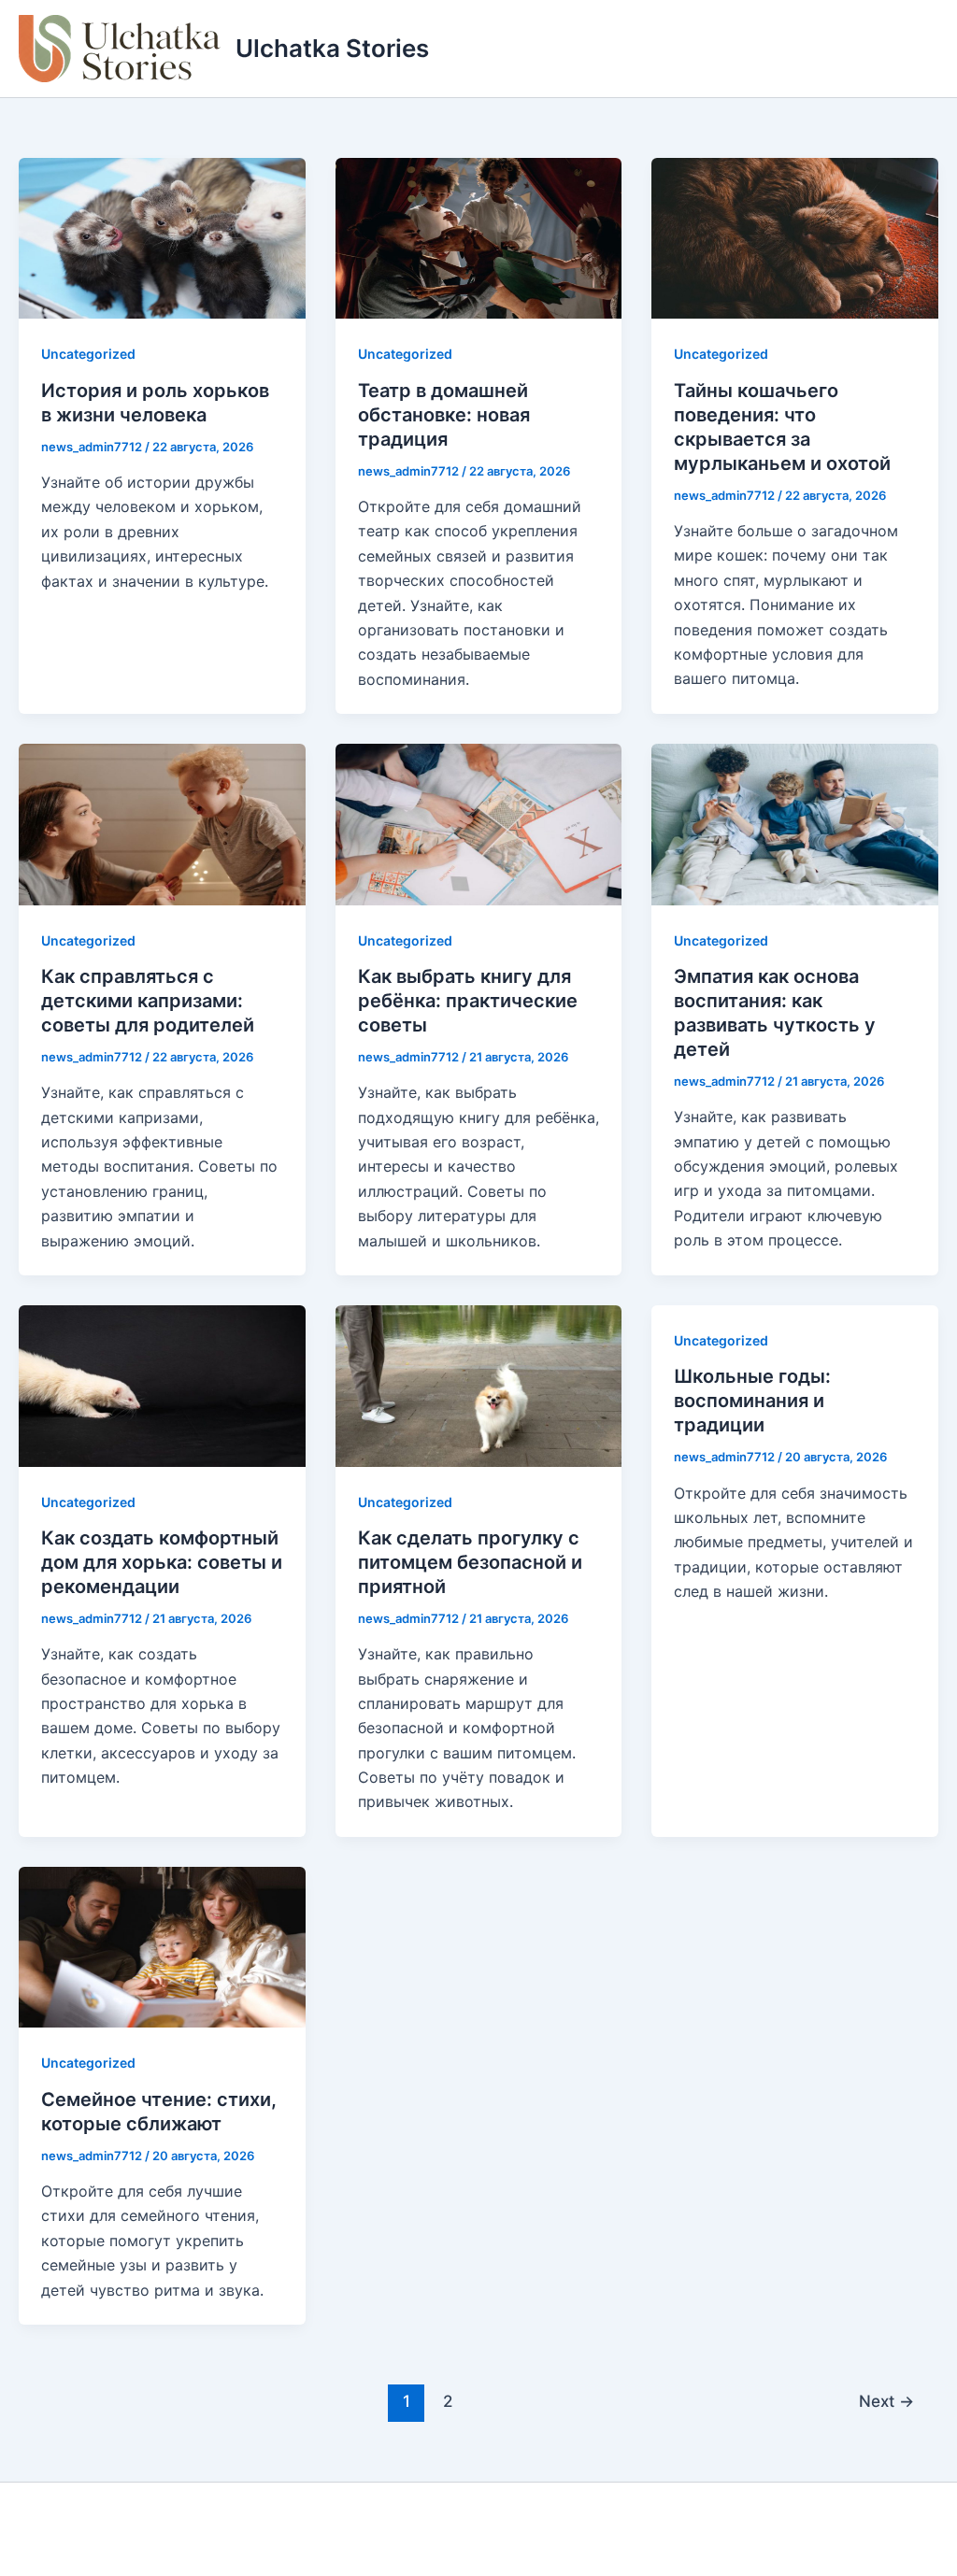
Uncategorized (88, 354)
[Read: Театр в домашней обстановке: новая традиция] (479, 237)
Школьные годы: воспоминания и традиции (752, 1401)
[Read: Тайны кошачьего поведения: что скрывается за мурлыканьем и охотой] (795, 237)
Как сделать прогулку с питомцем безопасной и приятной (470, 1562)
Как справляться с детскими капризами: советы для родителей (148, 1001)
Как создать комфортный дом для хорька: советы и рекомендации (162, 1562)
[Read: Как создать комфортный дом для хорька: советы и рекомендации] (162, 1385)
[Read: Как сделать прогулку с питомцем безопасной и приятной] (479, 1385)
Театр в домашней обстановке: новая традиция (444, 415)
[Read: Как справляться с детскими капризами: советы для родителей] (162, 823)
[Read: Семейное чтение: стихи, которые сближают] (162, 1945)
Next (886, 2401)
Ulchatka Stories (332, 48)
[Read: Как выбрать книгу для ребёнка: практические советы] (479, 823)
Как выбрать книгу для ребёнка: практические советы (468, 1001)
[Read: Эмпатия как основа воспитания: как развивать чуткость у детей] (795, 823)
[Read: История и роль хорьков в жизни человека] (162, 237)
